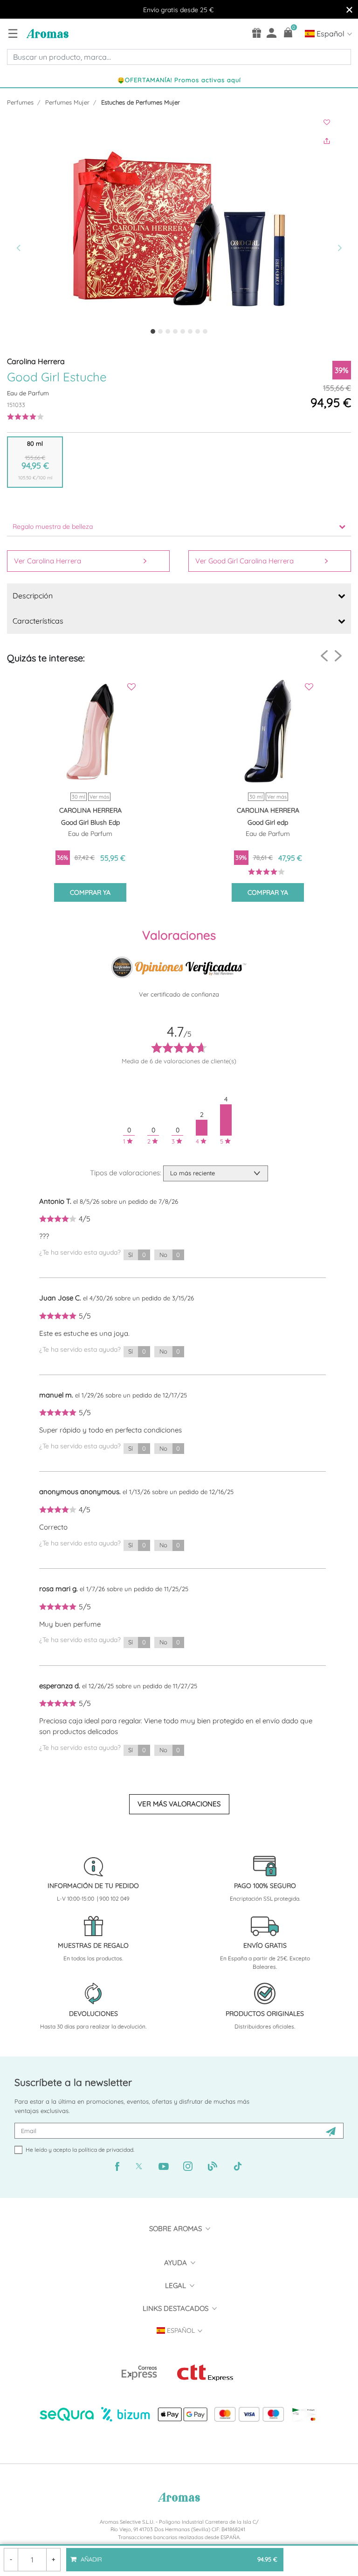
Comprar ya (90, 892)
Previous (324, 656)
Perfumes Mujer (67, 102)
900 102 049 (114, 1899)
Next (338, 656)
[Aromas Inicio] (46, 33)
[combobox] (179, 57)
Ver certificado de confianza (179, 994)
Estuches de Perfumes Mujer (141, 102)
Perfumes (20, 102)
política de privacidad (106, 2150)
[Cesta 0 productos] (288, 32)
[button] (33, 229)
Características (38, 621)
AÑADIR (178, 2555)
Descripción (33, 596)
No (170, 1255)
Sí (137, 1255)
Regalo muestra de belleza (53, 526)
